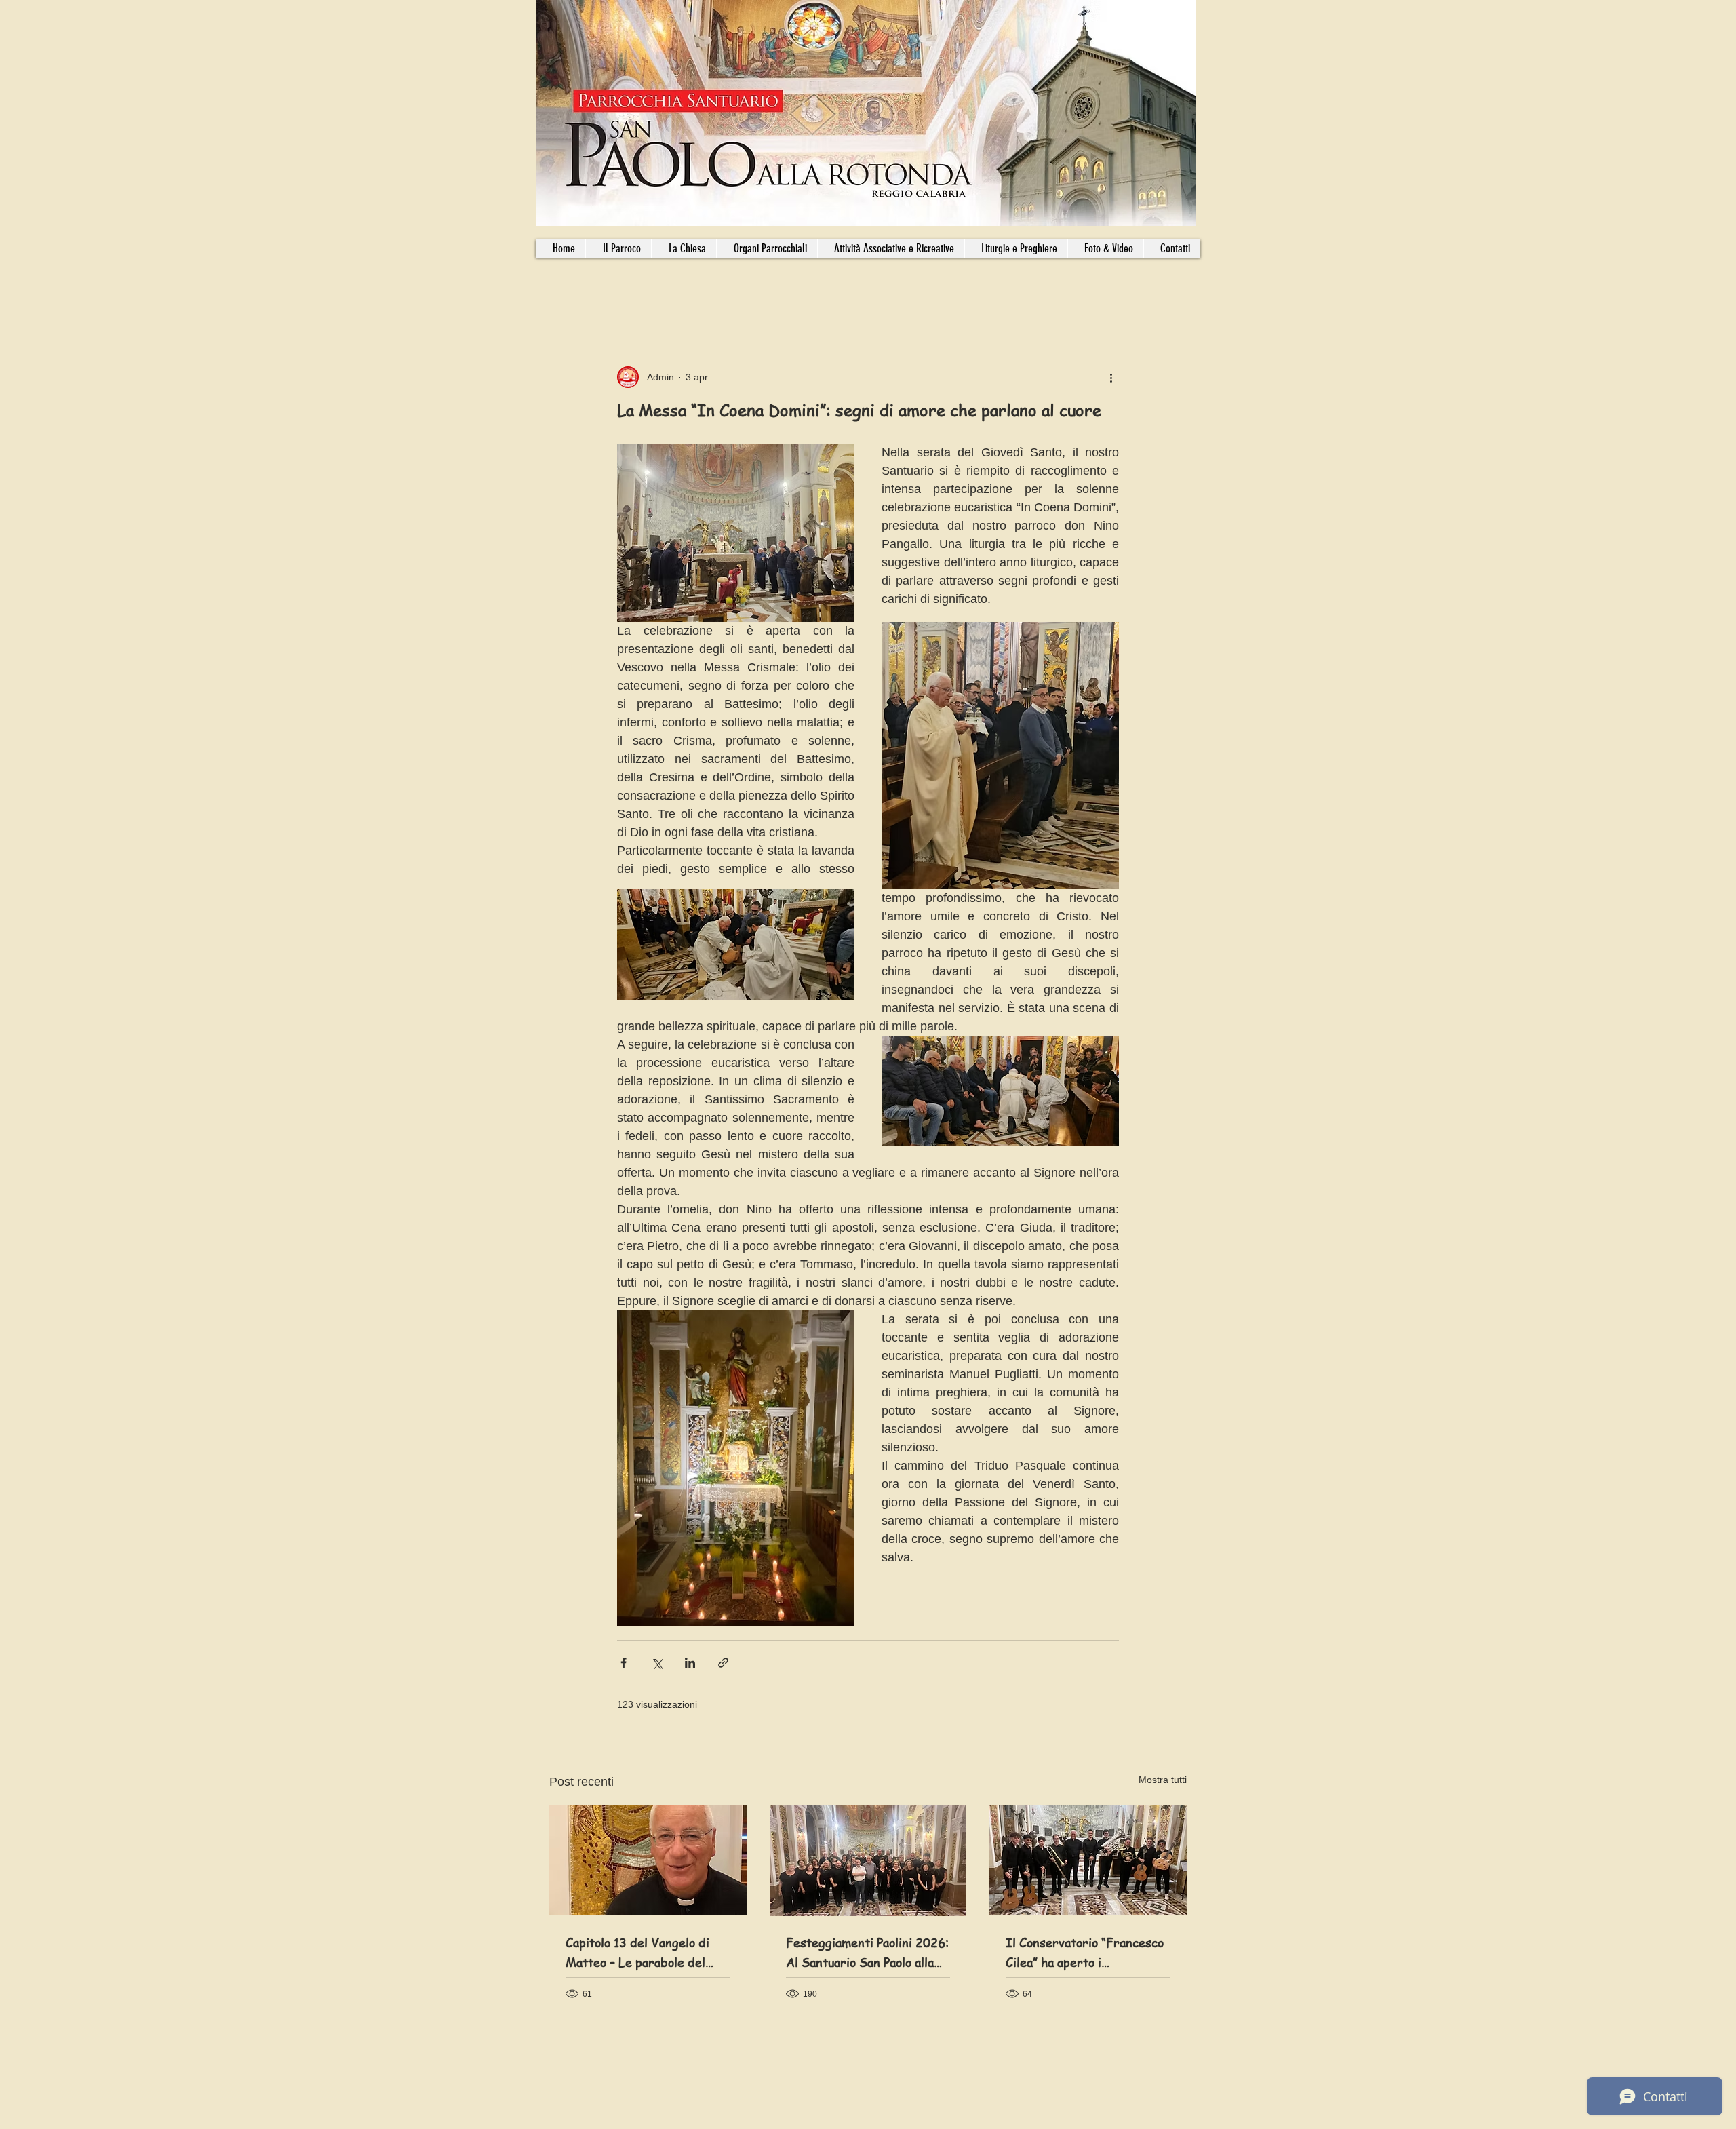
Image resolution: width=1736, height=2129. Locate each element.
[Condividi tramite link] (723, 1663)
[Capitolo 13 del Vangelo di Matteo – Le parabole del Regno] (648, 1860)
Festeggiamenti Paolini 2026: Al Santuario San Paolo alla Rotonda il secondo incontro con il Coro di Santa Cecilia (867, 1953)
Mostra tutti (1163, 1780)
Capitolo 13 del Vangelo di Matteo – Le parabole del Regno (637, 1953)
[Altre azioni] (1111, 377)
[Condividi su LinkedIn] (690, 1663)
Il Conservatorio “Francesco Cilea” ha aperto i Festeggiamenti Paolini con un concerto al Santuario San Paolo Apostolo (1086, 1953)
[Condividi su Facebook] (624, 1663)
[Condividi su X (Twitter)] (657, 1663)
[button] (767, 249)
